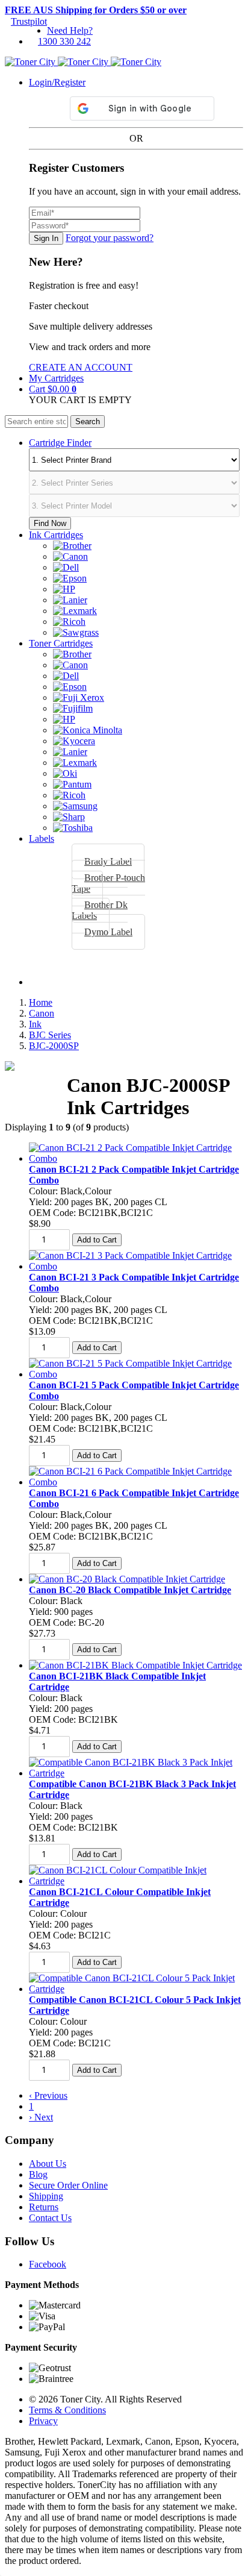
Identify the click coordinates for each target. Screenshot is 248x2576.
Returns (44, 2207)
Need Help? (70, 30)
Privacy (43, 2421)
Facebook (48, 2264)
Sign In (46, 238)
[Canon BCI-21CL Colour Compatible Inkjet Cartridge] (136, 1881)
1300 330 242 (64, 41)
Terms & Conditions (67, 2410)
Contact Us (50, 2218)
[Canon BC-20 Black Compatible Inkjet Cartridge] (127, 1579)
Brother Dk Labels (100, 910)
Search (88, 421)
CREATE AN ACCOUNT (81, 367)
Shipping (46, 2196)
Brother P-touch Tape (108, 883)
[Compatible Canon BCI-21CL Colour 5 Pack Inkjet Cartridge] (136, 1989)
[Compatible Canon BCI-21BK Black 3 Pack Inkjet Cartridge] (136, 1773)
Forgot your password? (110, 238)
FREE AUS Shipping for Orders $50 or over (96, 10)
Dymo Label (108, 932)
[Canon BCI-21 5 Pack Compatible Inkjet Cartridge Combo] (136, 1374)
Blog (38, 2174)
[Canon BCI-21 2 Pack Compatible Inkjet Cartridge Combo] (136, 1158)
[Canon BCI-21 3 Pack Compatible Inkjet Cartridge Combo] (136, 1266)
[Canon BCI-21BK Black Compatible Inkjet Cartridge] (135, 1665)
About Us (48, 2164)
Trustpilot (29, 21)
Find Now (50, 523)
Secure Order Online (68, 2185)
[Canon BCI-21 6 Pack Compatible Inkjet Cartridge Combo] (136, 1482)
